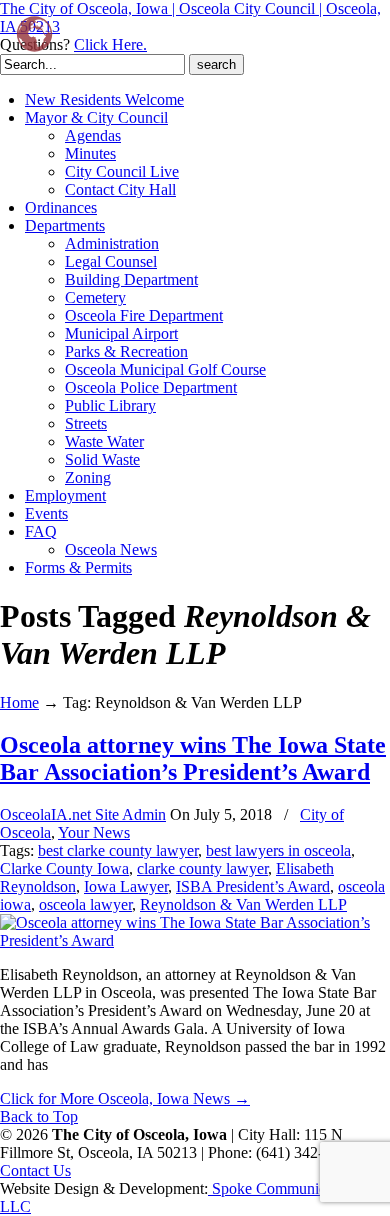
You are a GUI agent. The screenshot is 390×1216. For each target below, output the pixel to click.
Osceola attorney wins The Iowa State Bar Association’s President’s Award (193, 758)
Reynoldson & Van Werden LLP (243, 904)
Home (19, 702)
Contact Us (35, 1170)
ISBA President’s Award (253, 886)
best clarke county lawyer (118, 850)
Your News (94, 832)
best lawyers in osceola (278, 850)
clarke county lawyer (202, 868)
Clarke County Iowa (64, 868)
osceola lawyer (85, 904)
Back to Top (39, 1116)
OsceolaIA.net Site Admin (83, 814)
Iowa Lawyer (126, 886)
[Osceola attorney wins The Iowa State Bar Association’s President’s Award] (195, 940)
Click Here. (110, 44)
